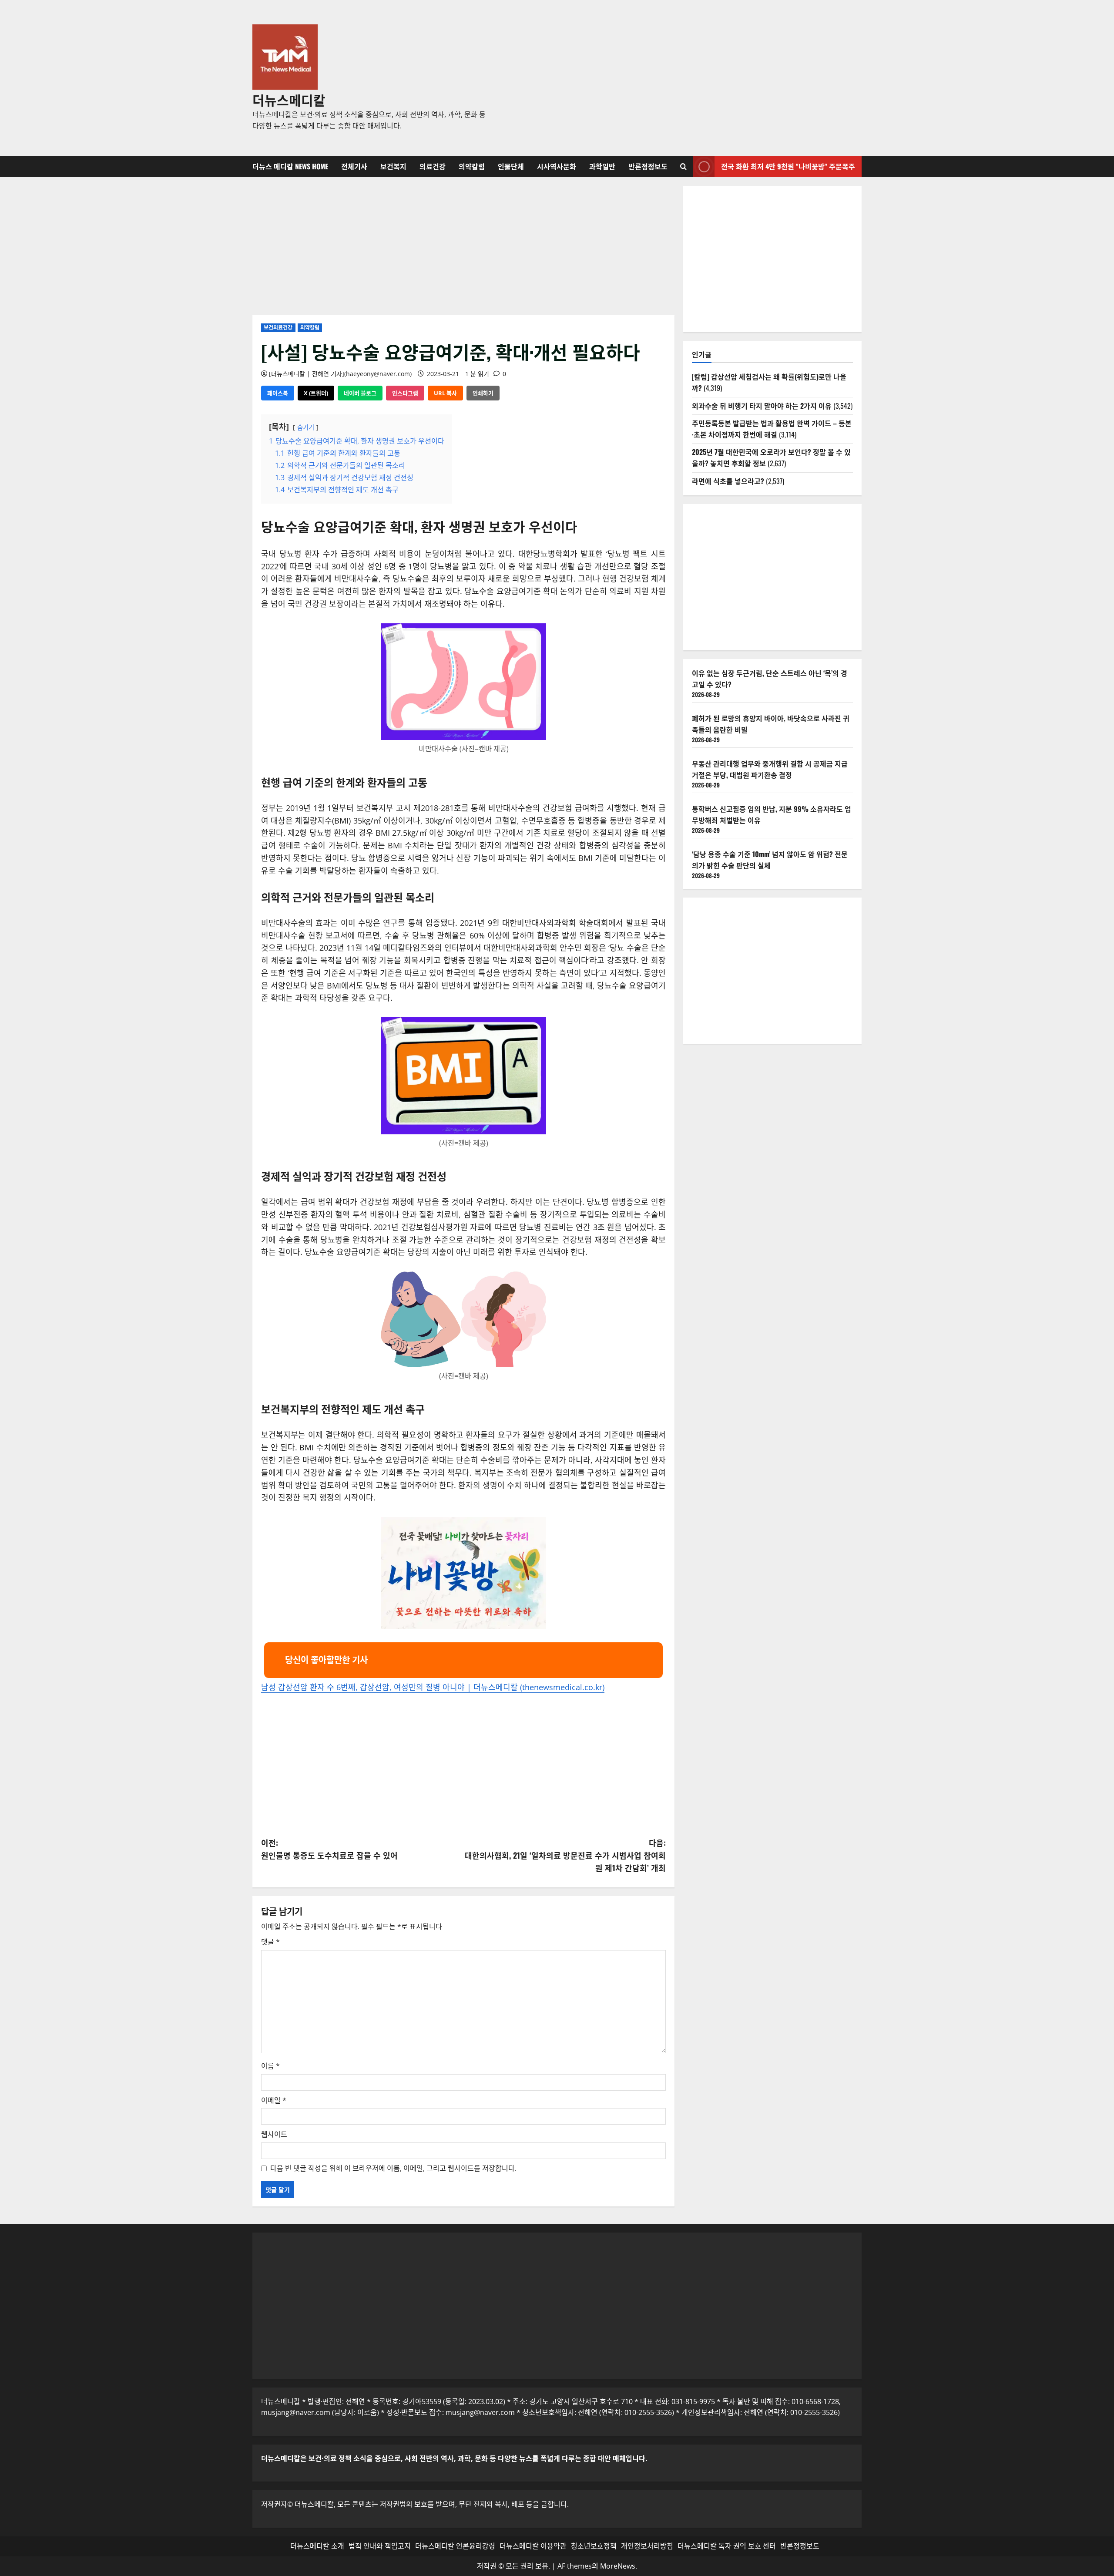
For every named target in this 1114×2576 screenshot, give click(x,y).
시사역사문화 (557, 166)
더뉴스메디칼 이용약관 (533, 2546)
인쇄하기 (483, 393)
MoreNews (618, 2566)
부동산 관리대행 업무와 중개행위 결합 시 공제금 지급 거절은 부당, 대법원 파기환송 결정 (770, 769)
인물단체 (511, 166)
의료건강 (433, 166)
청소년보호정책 (594, 2546)
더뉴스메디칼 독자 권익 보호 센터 (727, 2546)
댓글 (270, 1942)
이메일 (274, 2100)
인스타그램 (405, 393)
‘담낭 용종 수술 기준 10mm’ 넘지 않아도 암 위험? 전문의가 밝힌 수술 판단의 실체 (770, 860)
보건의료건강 (278, 328)
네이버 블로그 (360, 393)
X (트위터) (316, 393)
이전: (329, 1849)
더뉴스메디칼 (289, 99)
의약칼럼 (472, 166)
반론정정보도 (648, 166)
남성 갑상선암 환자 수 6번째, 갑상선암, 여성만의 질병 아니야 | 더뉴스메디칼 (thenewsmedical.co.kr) (433, 1687)
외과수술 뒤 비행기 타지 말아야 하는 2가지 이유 (762, 406)
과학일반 (602, 166)
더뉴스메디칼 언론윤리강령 (455, 2546)
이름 (270, 2066)
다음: (565, 1855)
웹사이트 (274, 2134)
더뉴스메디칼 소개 (317, 2546)
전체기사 (354, 166)
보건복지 (393, 166)
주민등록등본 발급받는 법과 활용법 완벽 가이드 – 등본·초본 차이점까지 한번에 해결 (772, 429)
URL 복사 (445, 393)
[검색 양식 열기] (683, 166)
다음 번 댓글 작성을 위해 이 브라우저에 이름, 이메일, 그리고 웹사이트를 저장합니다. (393, 2168)
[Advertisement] (681, 78)
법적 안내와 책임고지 (380, 2546)
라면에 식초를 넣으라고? (728, 481)
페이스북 (278, 393)
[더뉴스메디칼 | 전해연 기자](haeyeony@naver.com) (340, 374)
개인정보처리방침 (647, 2546)
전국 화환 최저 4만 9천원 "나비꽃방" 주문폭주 (788, 166)
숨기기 (306, 427)
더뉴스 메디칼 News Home (290, 166)
